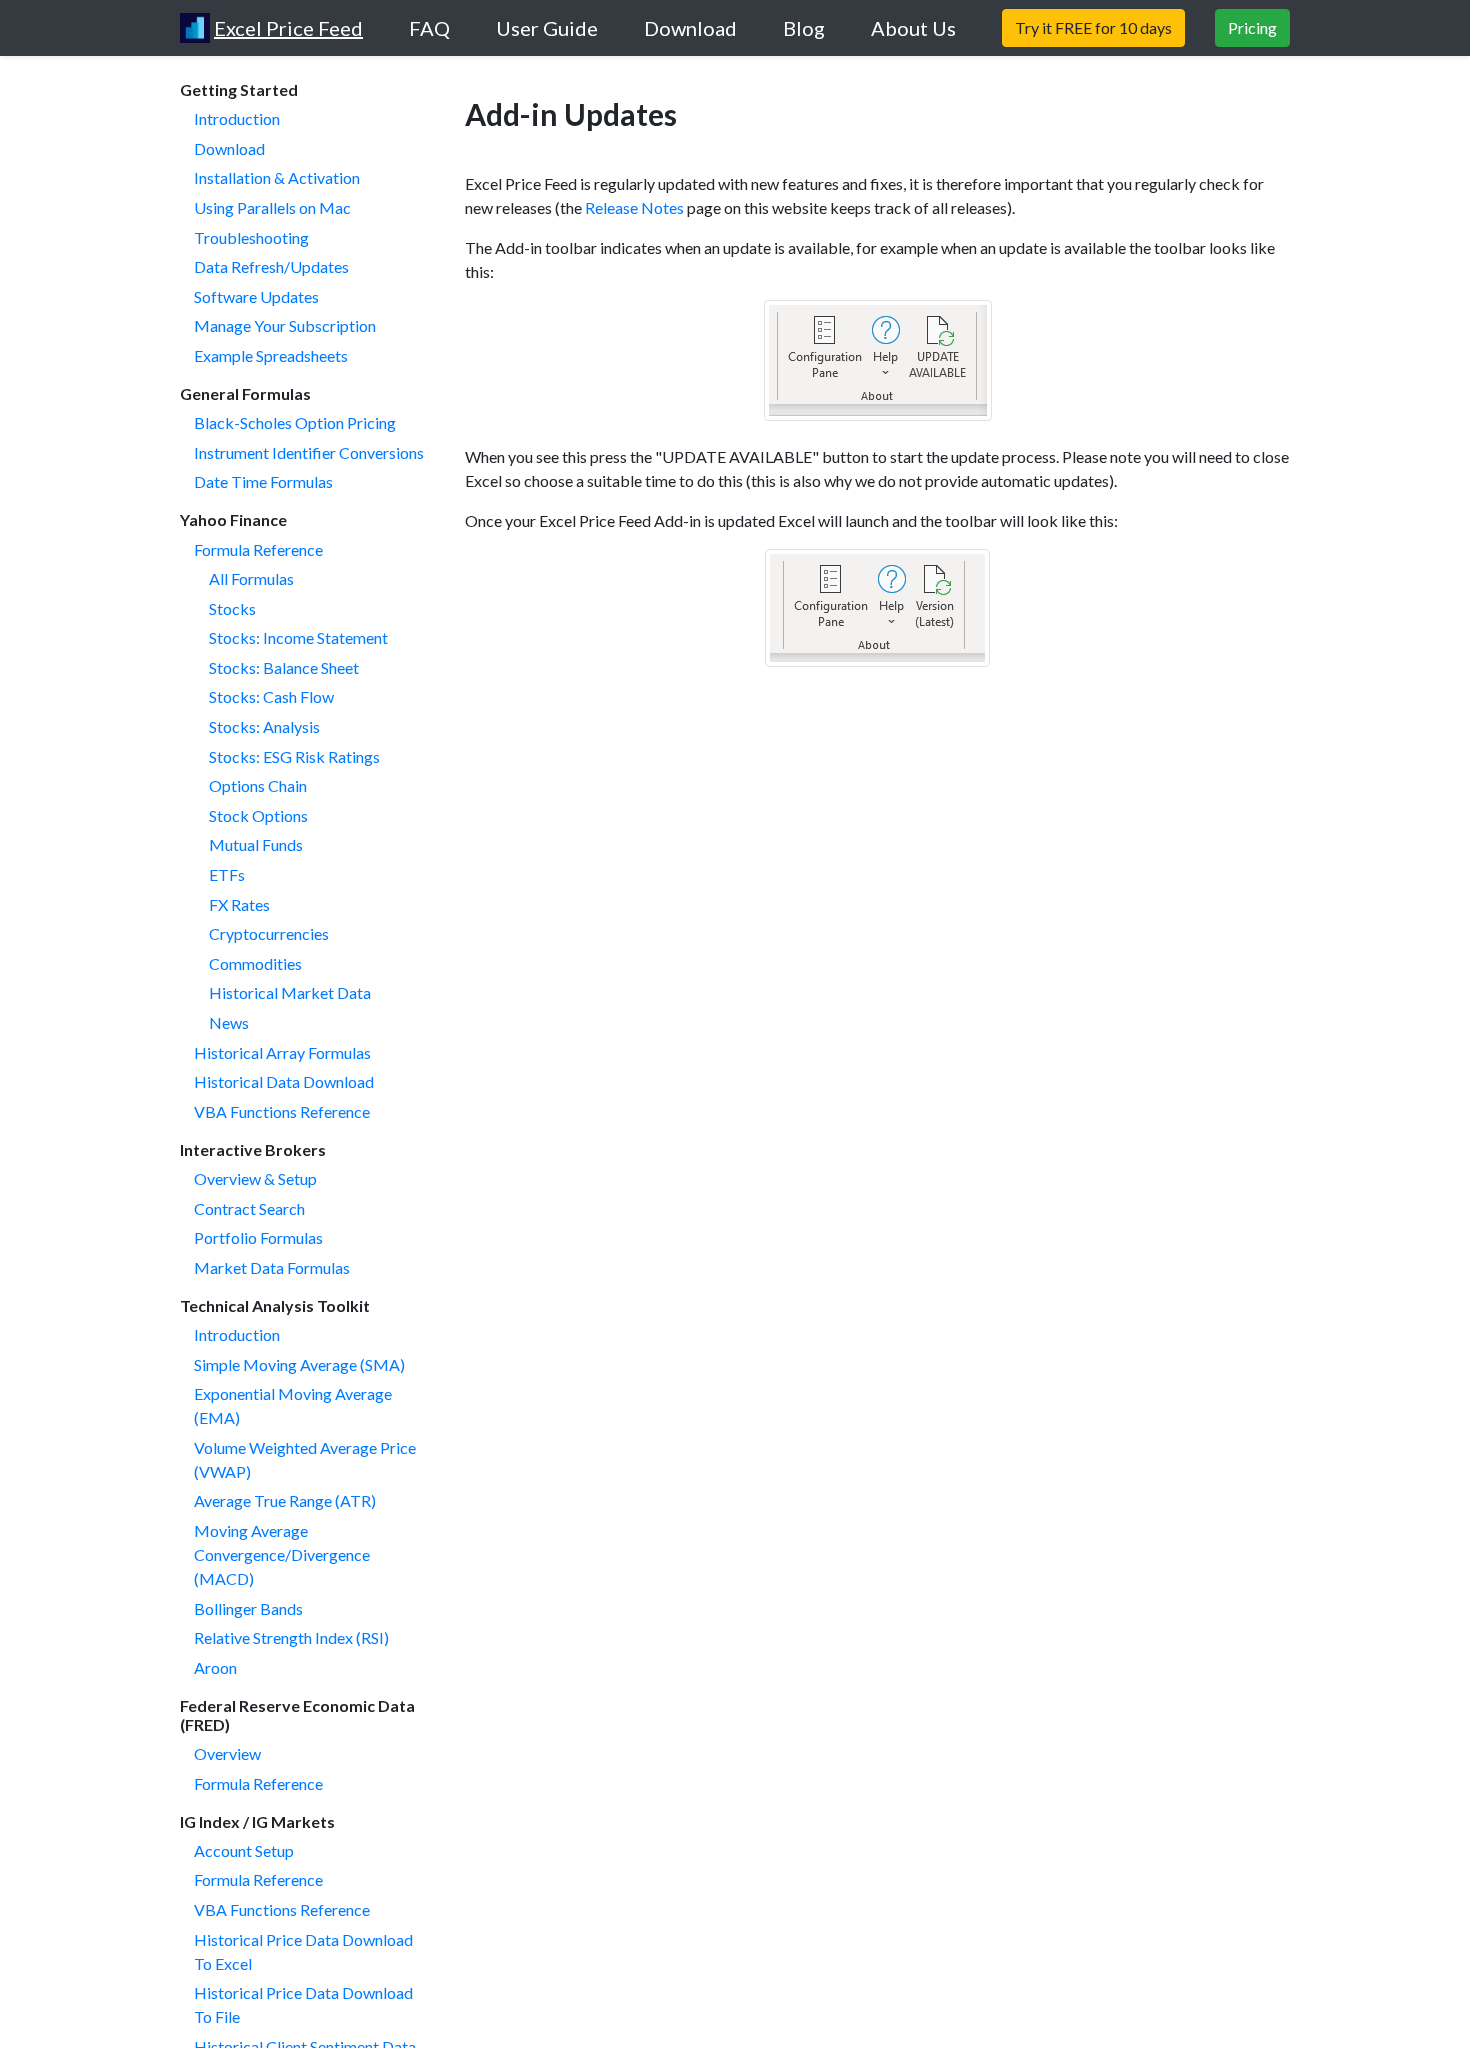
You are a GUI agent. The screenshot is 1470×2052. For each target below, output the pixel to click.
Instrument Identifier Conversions (309, 452)
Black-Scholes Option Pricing (295, 422)
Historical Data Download (284, 1081)
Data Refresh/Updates (271, 266)
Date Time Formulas (263, 481)
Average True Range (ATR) (285, 1500)
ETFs (227, 874)
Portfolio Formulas (258, 1237)
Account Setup (244, 1850)
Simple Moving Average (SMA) (299, 1364)
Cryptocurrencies (269, 933)
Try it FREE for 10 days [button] (1093, 27)
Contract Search (249, 1208)
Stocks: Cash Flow (271, 696)
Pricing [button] (1252, 27)
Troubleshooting (251, 237)
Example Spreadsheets (271, 355)
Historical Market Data (290, 992)
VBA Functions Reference (282, 1111)
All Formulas (251, 578)
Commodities (255, 963)
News (229, 1022)
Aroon (215, 1667)
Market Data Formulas (272, 1267)
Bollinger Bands (248, 1608)
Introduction (237, 118)
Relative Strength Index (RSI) (291, 1637)
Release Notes (634, 207)
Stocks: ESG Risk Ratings (294, 756)
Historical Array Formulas (282, 1052)
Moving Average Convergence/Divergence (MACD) (282, 1554)
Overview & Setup (255, 1178)
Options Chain (258, 785)
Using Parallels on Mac (272, 207)
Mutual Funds (256, 844)
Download (229, 148)
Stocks (232, 608)
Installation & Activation (277, 177)
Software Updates (256, 296)
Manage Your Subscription (285, 325)
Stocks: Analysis (264, 726)
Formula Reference (258, 549)
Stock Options (258, 815)
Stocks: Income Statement (298, 637)
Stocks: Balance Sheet (284, 667)
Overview (227, 1753)
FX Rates (239, 904)
